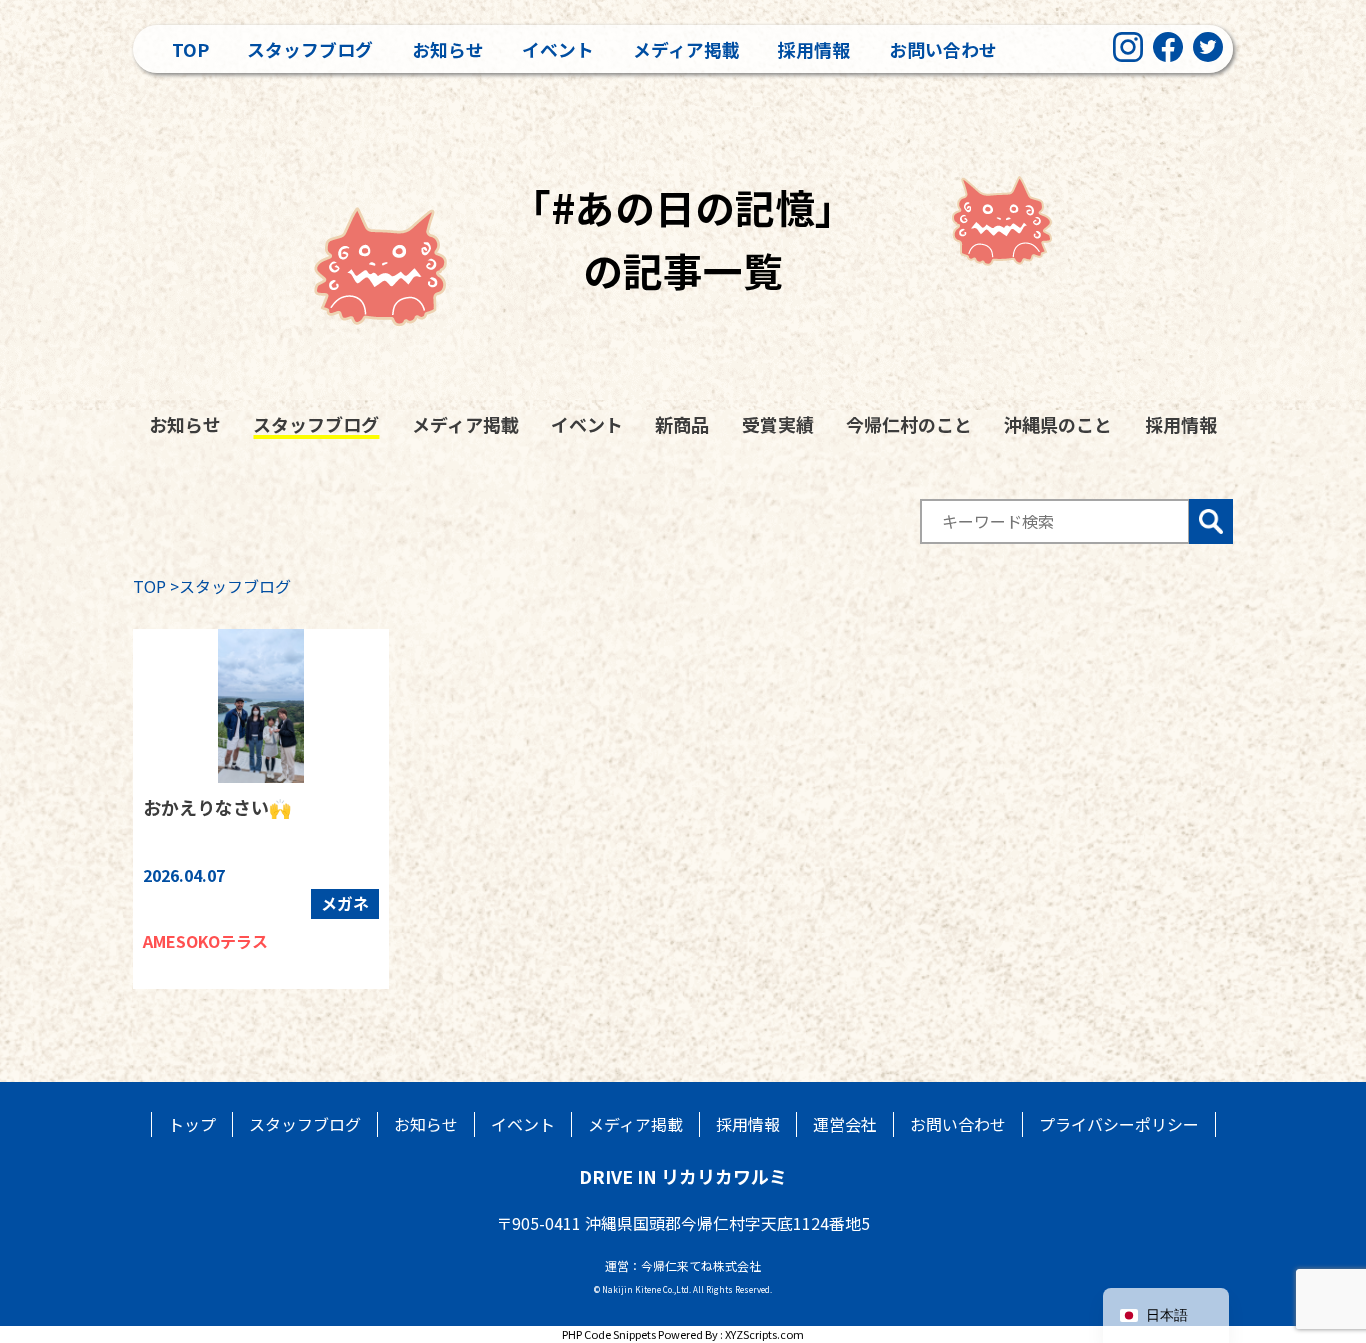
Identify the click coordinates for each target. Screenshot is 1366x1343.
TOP (149, 586)
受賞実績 (778, 424)
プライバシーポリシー (1119, 1124)
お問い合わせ (943, 49)
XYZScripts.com (764, 1334)
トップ (192, 1124)
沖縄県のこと (1058, 424)
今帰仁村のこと (909, 424)
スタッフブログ (310, 49)
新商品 (682, 424)
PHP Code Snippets (609, 1334)
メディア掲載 (686, 49)
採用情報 (814, 49)
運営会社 (845, 1124)
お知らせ (448, 49)
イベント (558, 49)
